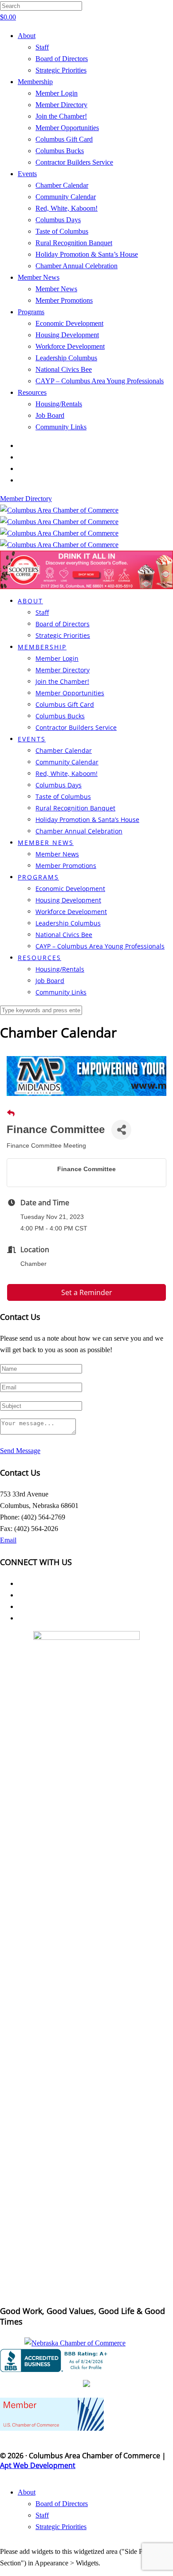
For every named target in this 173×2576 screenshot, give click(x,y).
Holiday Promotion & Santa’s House (87, 254)
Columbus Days (58, 220)
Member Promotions (64, 300)
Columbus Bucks (60, 151)
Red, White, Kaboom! (67, 208)
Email (8, 1540)
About (27, 36)
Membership (35, 82)
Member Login (57, 93)
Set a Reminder (87, 1292)
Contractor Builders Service (74, 162)
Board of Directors (62, 59)
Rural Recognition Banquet (74, 243)
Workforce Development (70, 346)
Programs (31, 312)
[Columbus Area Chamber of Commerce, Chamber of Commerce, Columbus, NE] (55, 2360)
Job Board (50, 415)
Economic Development (69, 323)
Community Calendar (66, 197)
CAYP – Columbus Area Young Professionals (100, 381)
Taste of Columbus (62, 231)
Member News (39, 277)
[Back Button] (11, 1114)
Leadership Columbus (66, 358)
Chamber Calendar (62, 185)
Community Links (61, 427)
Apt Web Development (38, 2465)
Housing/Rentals (59, 404)
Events (27, 174)
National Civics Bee (64, 369)
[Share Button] (121, 1130)
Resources (32, 392)
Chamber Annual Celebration (77, 266)
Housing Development (67, 335)
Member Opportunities (67, 128)
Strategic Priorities (61, 70)
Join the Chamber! (61, 116)
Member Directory (61, 105)
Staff (42, 47)
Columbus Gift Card (64, 139)
